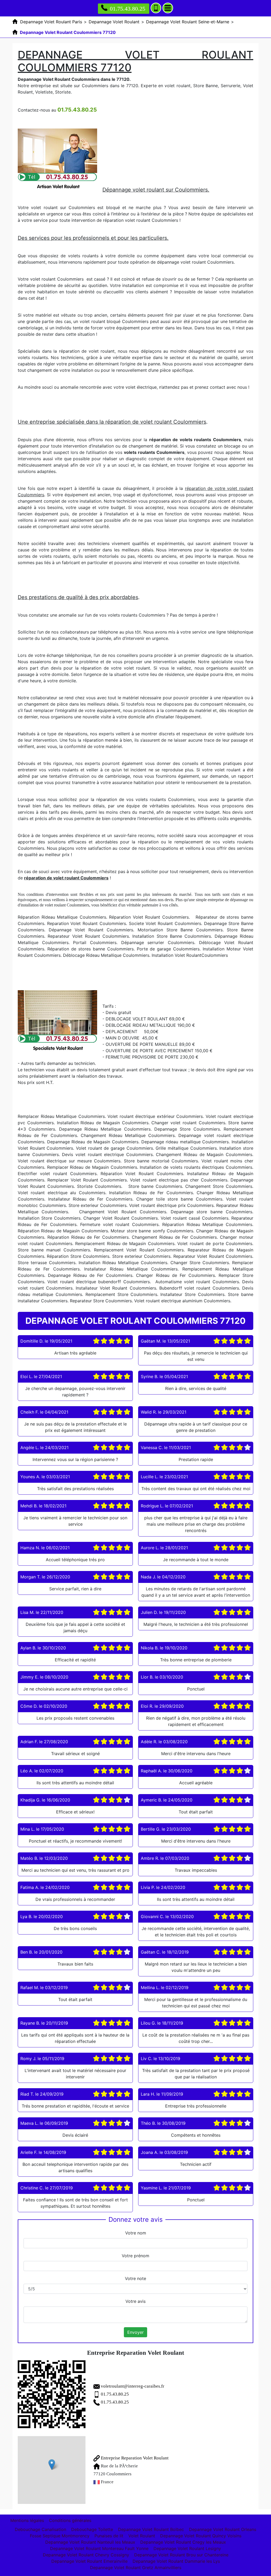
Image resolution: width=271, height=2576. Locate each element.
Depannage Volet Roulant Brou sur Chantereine (181, 2555)
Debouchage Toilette (92, 2529)
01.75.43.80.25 (128, 9)
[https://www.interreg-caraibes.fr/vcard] (52, 2394)
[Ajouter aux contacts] (156, 8)
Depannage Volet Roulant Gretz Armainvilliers (136, 2568)
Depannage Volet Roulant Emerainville (89, 2561)
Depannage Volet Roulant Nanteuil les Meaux (90, 2542)
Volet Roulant (142, 2536)
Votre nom (136, 2233)
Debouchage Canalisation (40, 2529)
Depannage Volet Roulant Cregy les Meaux (183, 2542)
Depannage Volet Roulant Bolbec (151, 2529)
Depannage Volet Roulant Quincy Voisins (201, 2536)
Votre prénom (135, 2256)
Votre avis (135, 2301)
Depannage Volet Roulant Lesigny (187, 2548)
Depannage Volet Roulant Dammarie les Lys (176, 2561)
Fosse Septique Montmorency (60, 2536)
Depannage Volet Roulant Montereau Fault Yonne (99, 2548)
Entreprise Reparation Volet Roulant (134, 2458)
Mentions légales (27, 2520)
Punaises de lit (109, 2536)
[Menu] (168, 8)
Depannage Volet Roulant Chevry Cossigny (86, 2555)
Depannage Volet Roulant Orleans (223, 2529)
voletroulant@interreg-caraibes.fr (133, 2386)
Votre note (135, 2278)
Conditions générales (70, 2520)
